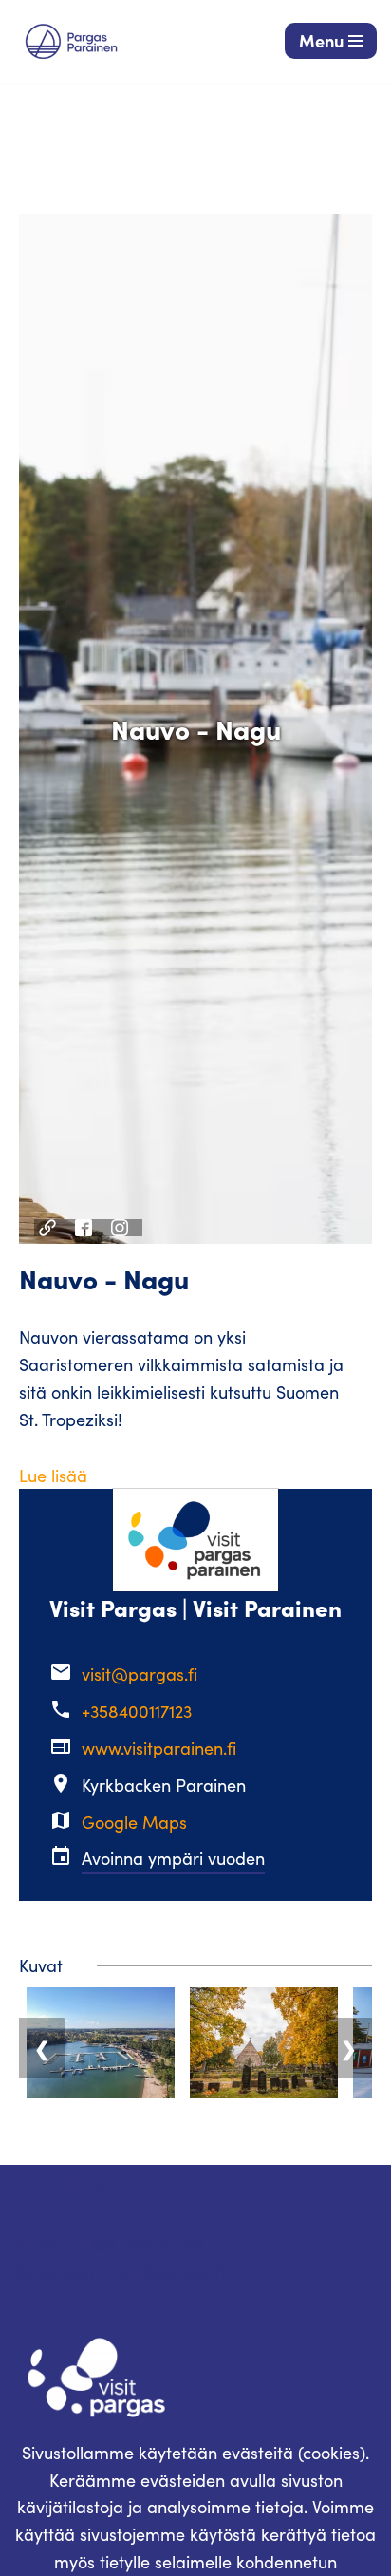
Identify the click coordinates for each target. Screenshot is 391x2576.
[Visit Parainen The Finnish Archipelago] (71, 41)
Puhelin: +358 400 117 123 (109, 2245)
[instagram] (122, 1228)
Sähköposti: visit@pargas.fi (119, 2272)
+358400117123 (137, 1711)
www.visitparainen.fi (159, 1748)
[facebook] (86, 1228)
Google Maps (134, 1822)
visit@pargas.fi (140, 1674)
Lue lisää (53, 1476)
